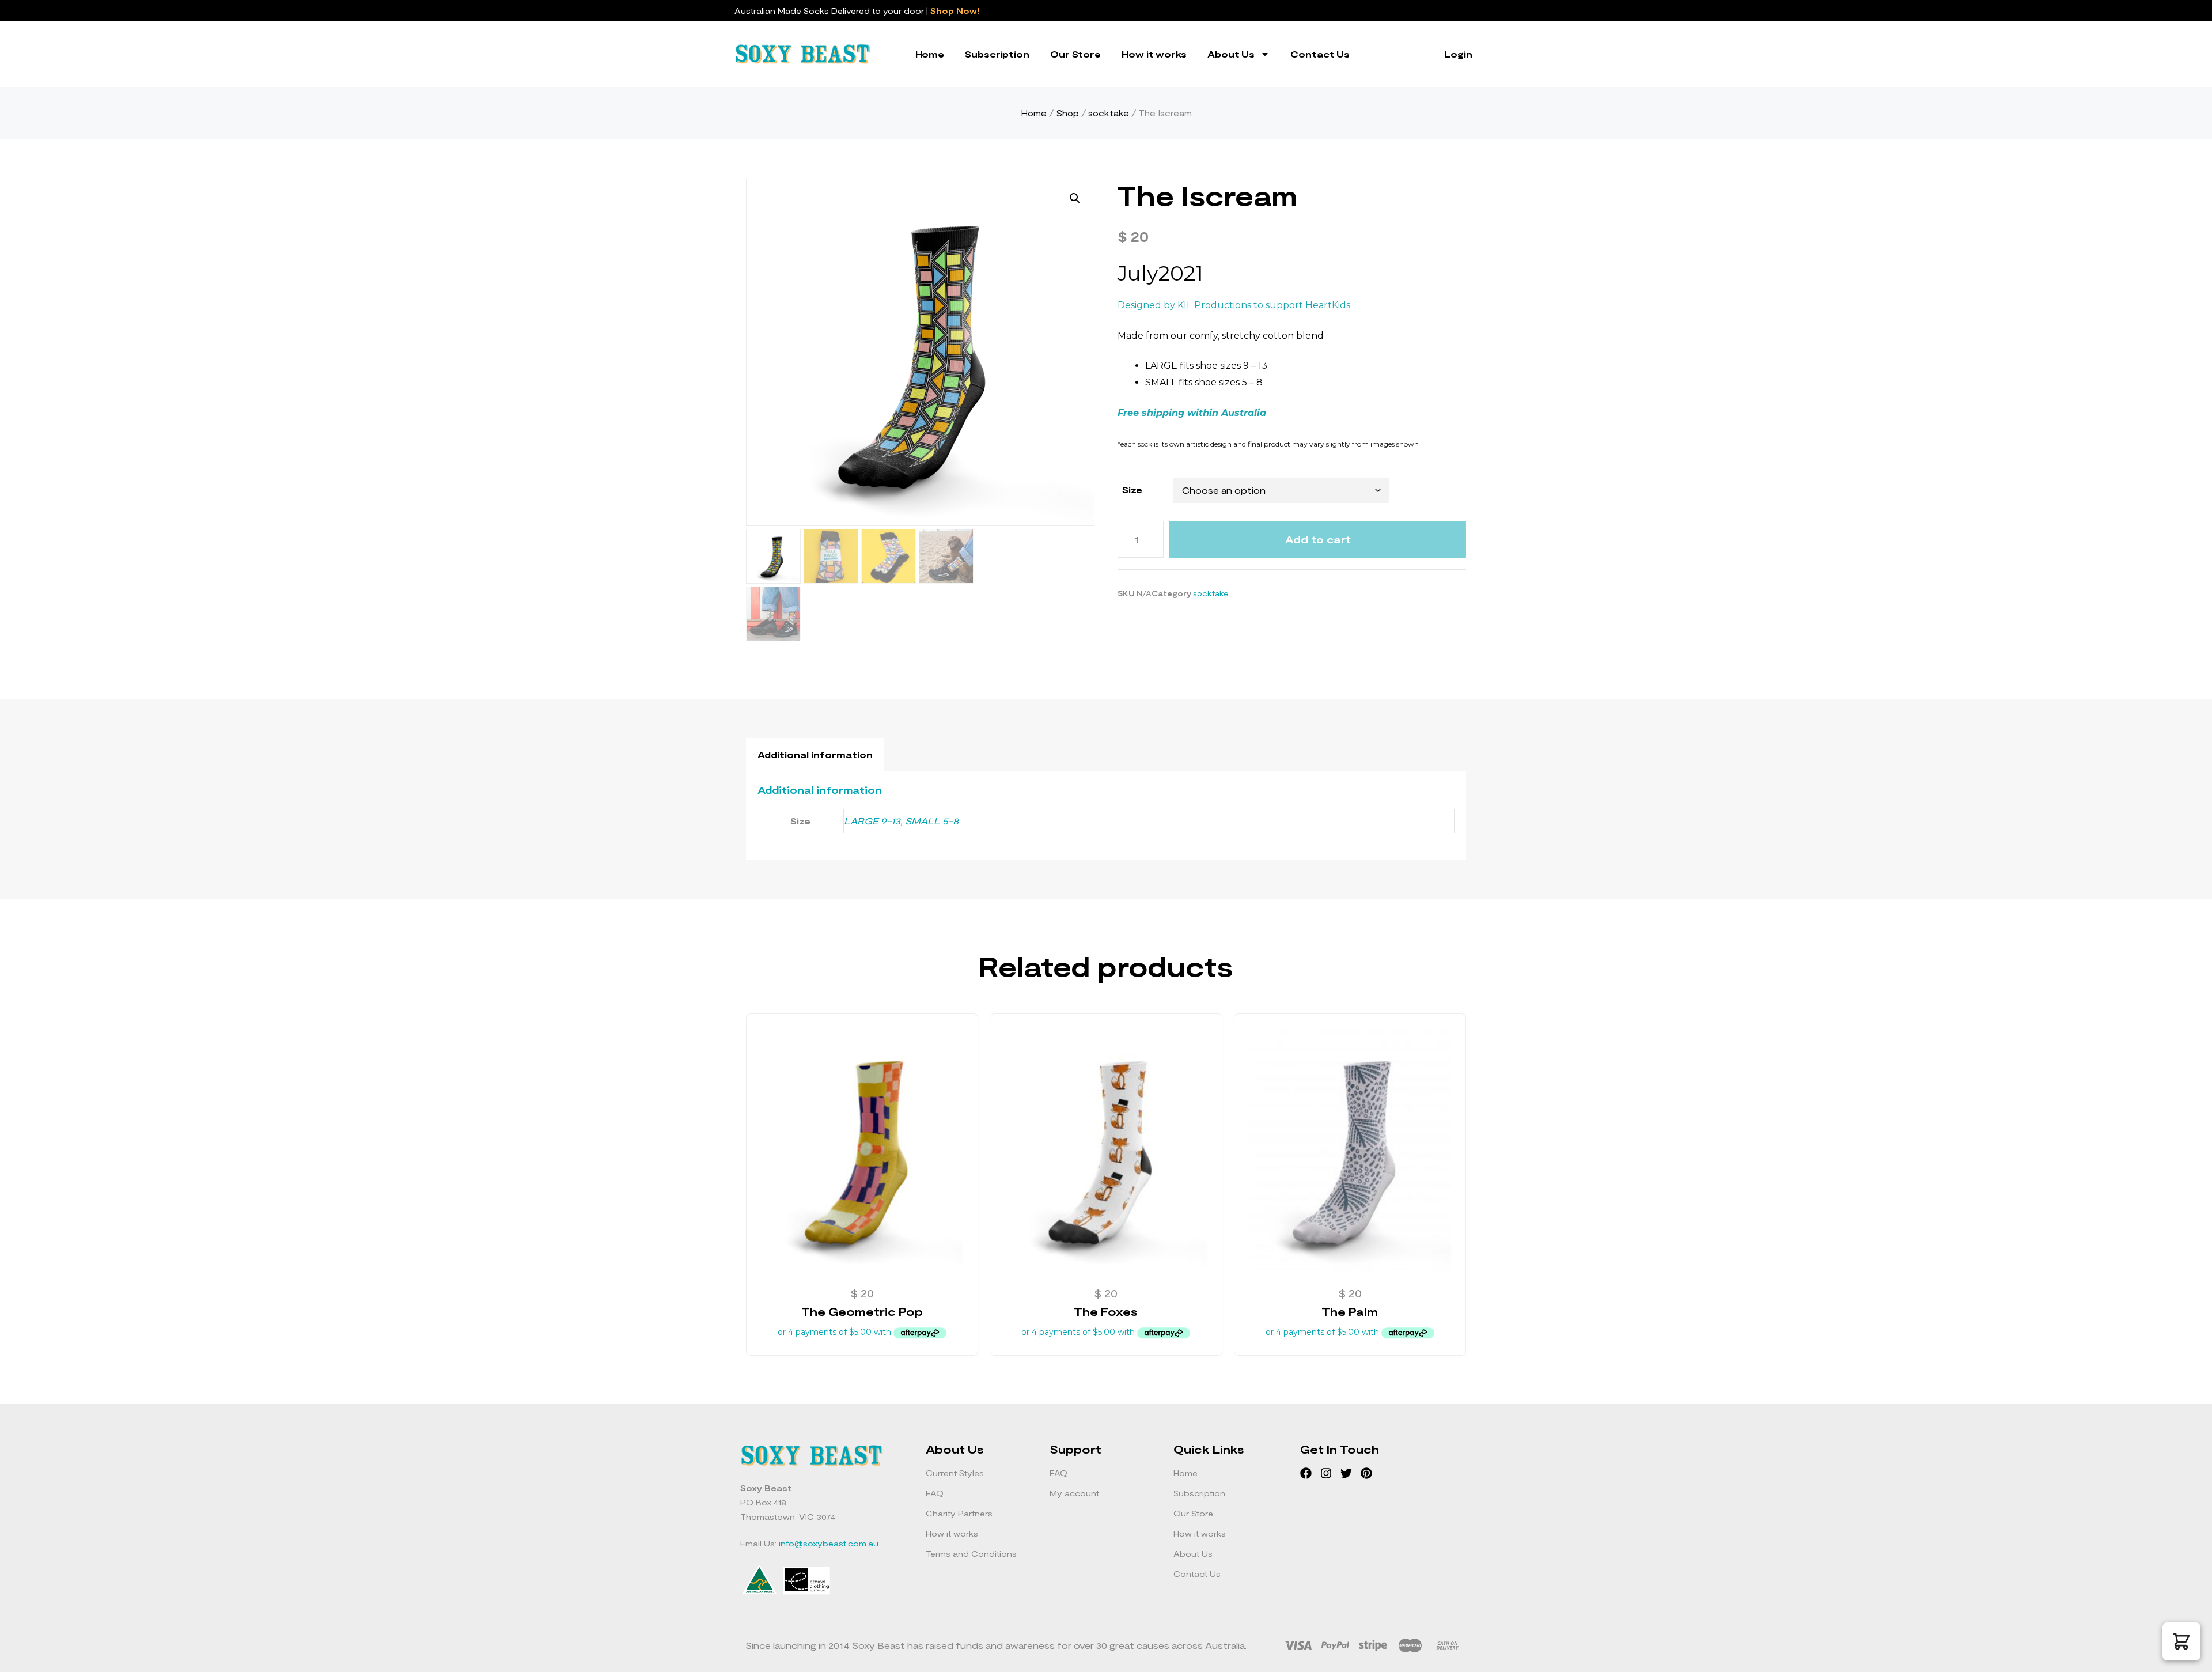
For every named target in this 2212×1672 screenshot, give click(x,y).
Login (1458, 54)
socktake (1109, 113)
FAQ (935, 1493)
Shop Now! (955, 11)
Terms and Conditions (971, 1554)
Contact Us (1320, 54)
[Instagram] (1326, 1473)
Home (930, 54)
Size (1132, 489)
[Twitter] (1346, 1473)
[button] (1075, 198)
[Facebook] (1306, 1473)
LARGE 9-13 (872, 821)
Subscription (997, 54)
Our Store (1075, 54)
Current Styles (955, 1473)
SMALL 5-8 (932, 821)
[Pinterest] (1366, 1473)
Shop (1067, 113)
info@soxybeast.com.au (829, 1543)
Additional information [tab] (815, 754)
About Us (1231, 54)
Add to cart (1318, 539)
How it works (1154, 54)
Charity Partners (959, 1513)
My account (1074, 1493)
